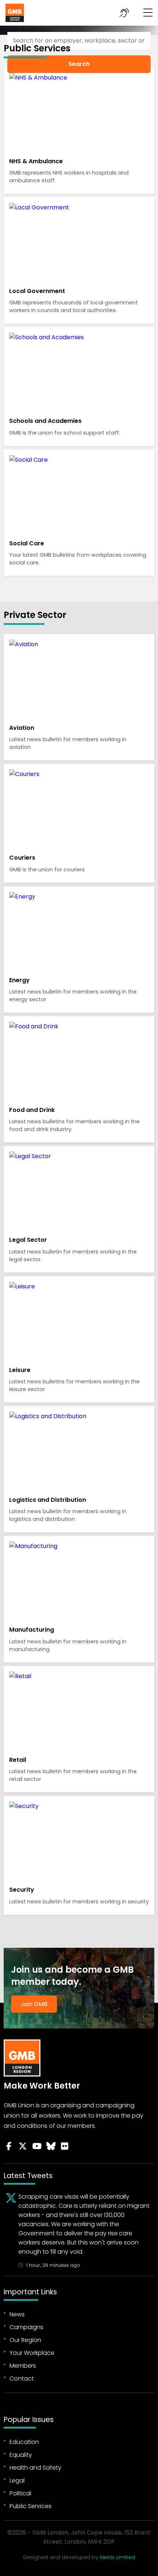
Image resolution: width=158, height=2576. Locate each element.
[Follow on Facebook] (9, 2146)
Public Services (30, 2506)
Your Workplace (32, 2353)
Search (79, 64)
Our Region (25, 2340)
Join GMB (34, 2004)
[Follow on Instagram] (65, 2146)
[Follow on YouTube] (37, 2146)
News (17, 2314)
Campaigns (26, 2327)
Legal (17, 2480)
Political (20, 2493)
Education (24, 2442)
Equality (21, 2455)
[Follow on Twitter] (23, 2146)
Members (23, 2366)
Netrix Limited (118, 2557)
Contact (22, 2379)
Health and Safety (35, 2468)
